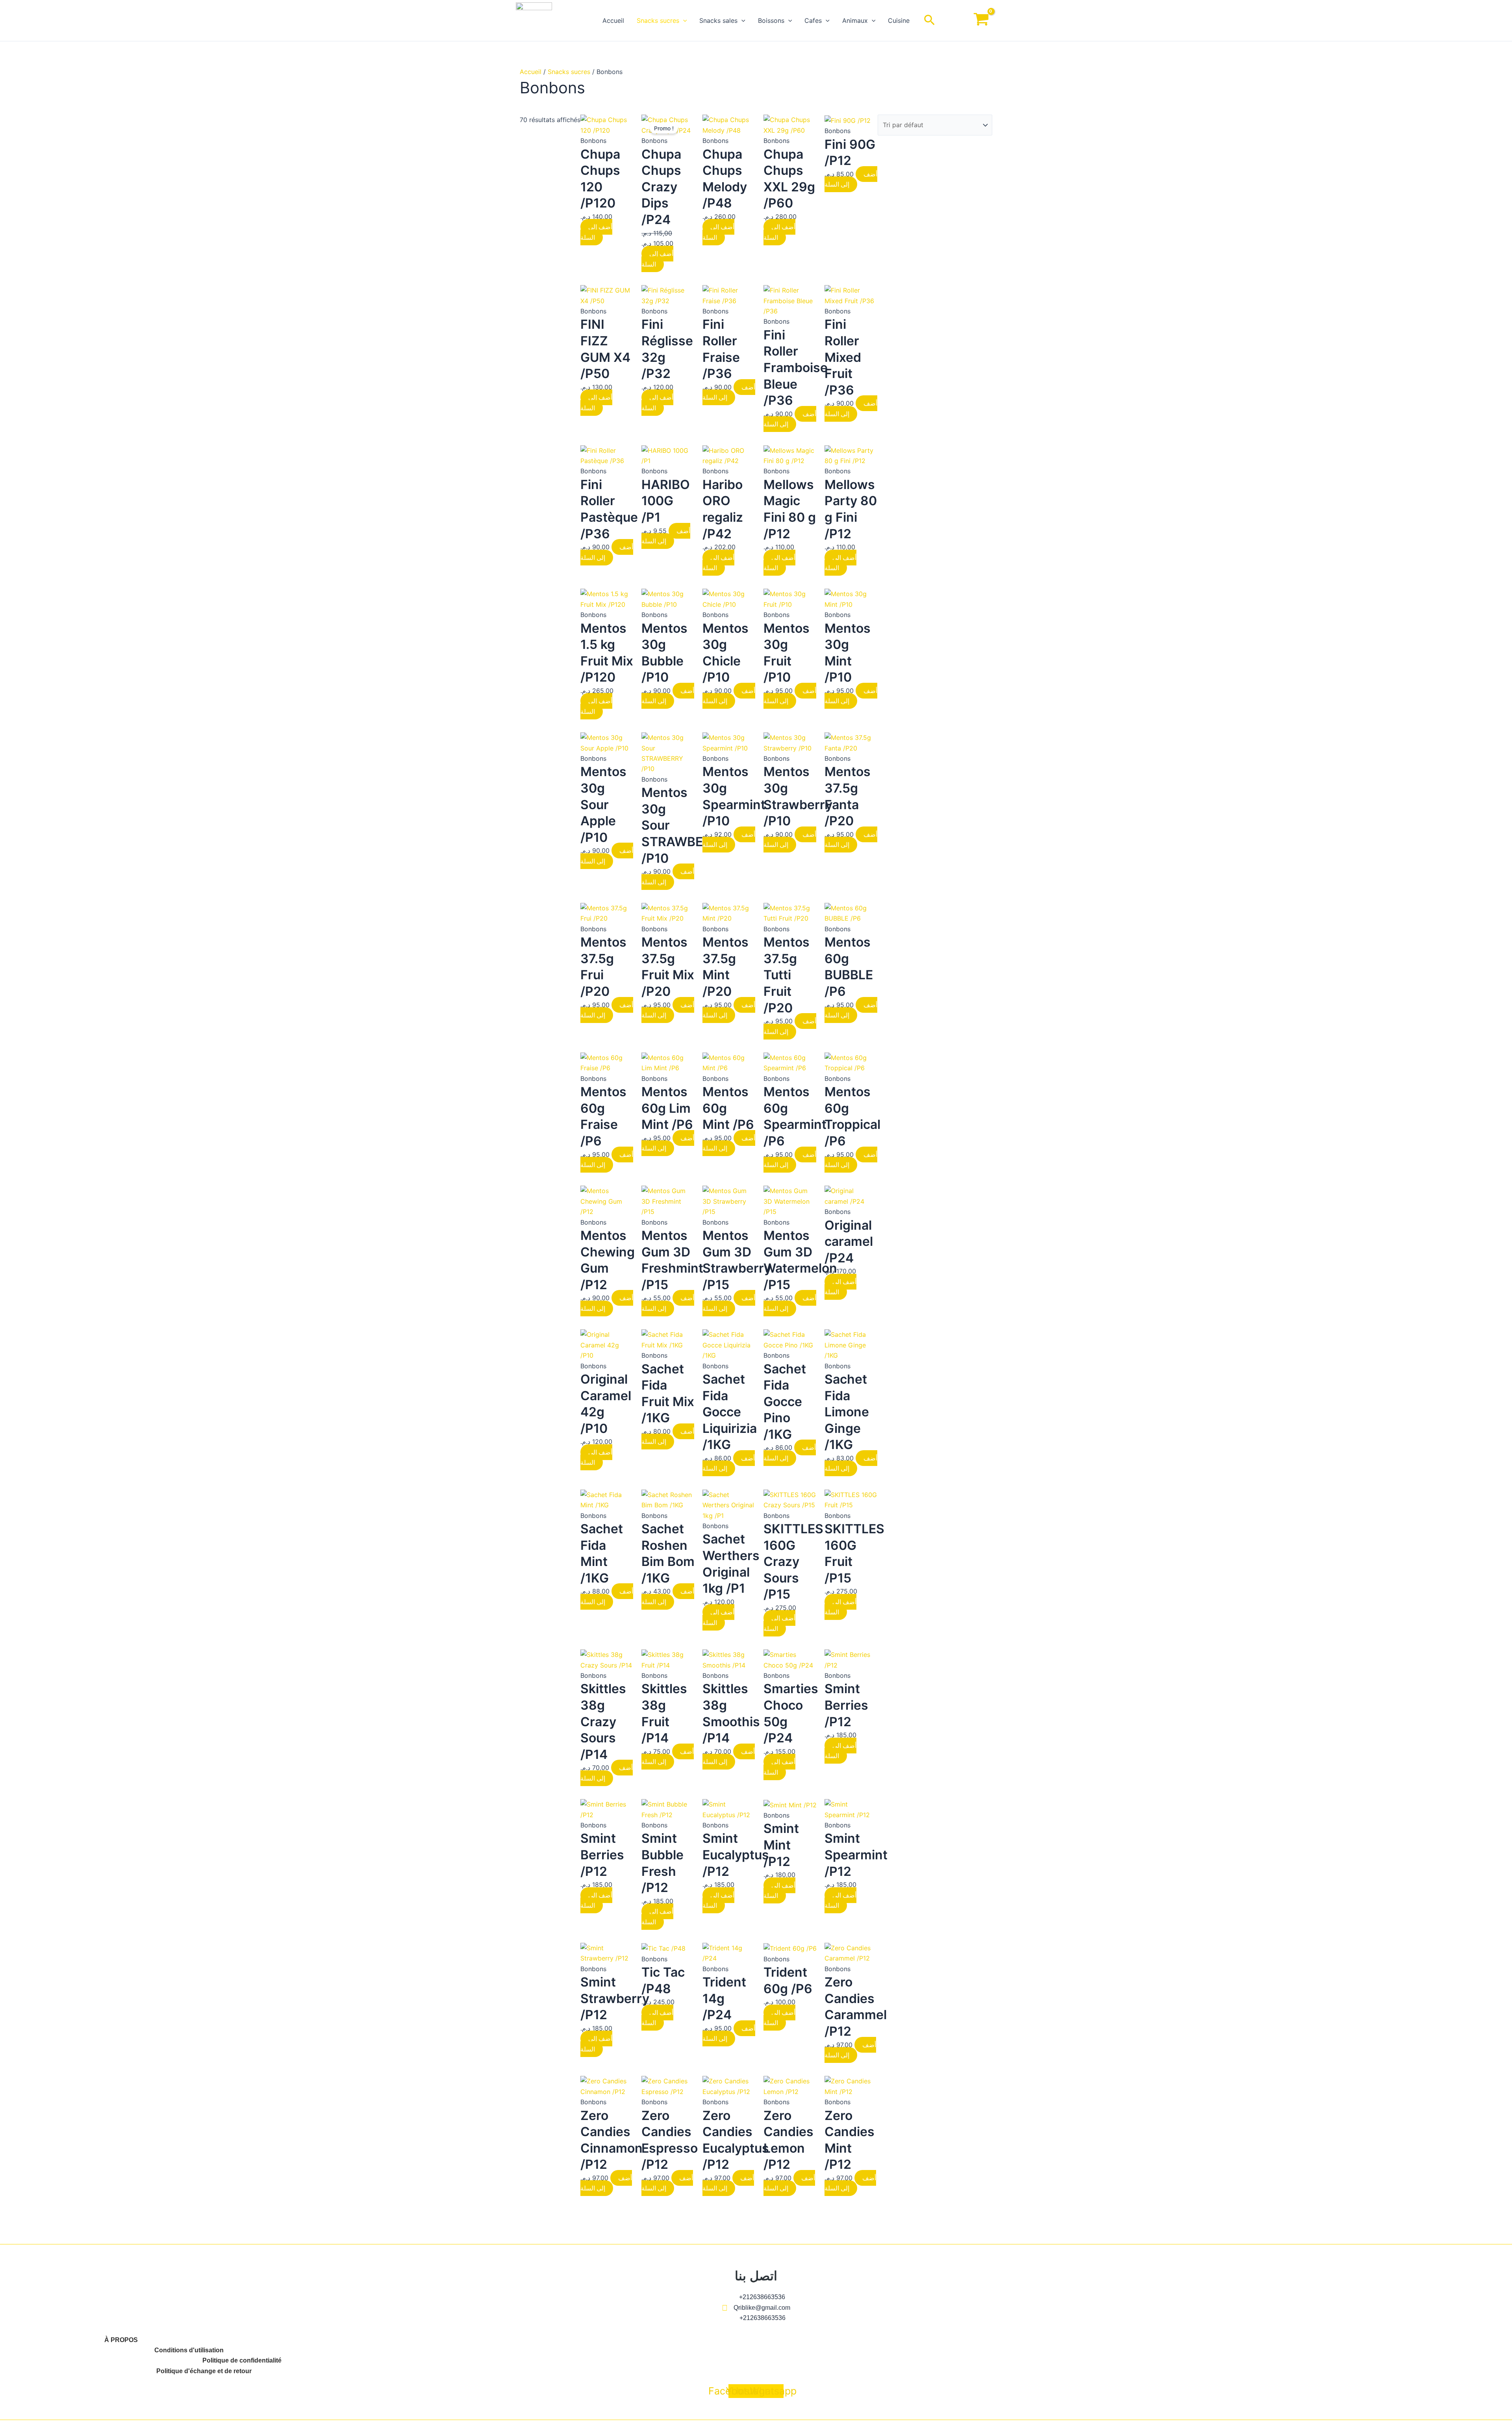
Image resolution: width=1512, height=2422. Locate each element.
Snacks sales (718, 20)
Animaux (855, 20)
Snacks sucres (658, 20)
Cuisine (899, 20)
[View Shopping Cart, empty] (981, 21)
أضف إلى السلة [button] (596, 232)
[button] (683, 20)
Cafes (813, 20)
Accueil (613, 20)
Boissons (771, 20)
